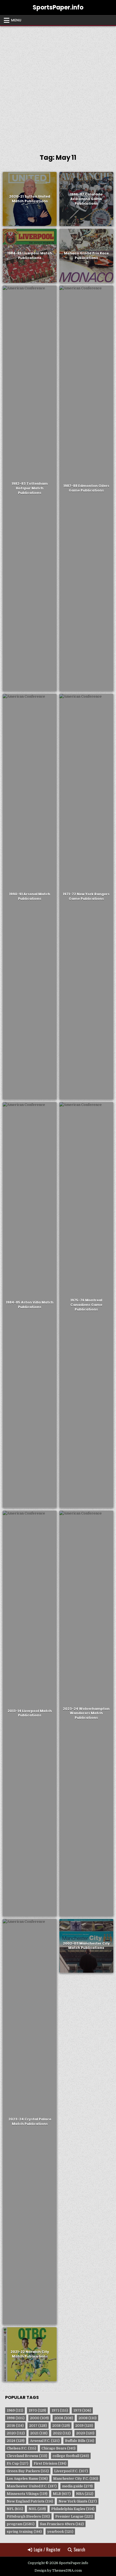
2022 (62, 2433)
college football (71, 2456)
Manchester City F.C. (76, 2479)
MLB (62, 2494)
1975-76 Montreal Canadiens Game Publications (86, 1305)
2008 (88, 2418)
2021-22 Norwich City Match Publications (30, 2354)
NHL (37, 2509)
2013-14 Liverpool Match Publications (30, 1713)
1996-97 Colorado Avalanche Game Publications (86, 199)
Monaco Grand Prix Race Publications (86, 256)
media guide (77, 2486)
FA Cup (18, 2463)
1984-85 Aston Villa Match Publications (30, 1305)
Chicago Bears (59, 2448)
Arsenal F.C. (45, 2441)
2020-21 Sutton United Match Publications (30, 199)
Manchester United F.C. (32, 2486)
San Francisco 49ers (62, 2524)
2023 (85, 2433)
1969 (15, 2410)
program (21, 2524)
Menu (16, 20)
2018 (61, 2426)
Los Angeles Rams (27, 2479)
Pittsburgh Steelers (28, 2516)
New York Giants (78, 2501)
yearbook (60, 2532)
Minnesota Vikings (27, 2494)
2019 (84, 2426)
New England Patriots (30, 2501)
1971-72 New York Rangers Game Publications (86, 896)
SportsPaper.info (58, 7)
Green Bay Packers (28, 2471)
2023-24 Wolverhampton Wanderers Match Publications (86, 1713)
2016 (15, 2426)
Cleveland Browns (27, 2456)
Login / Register (47, 2550)
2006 (64, 2418)
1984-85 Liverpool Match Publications (30, 256)
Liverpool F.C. (71, 2471)
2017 (38, 2426)
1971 (60, 2410)
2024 (16, 2441)
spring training (24, 2532)
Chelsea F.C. (21, 2448)
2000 (39, 2418)
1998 (16, 2418)
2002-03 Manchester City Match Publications (86, 1946)
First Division (50, 2463)
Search (79, 2550)
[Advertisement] (58, 87)
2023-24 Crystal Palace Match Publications (30, 2121)
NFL (15, 2509)
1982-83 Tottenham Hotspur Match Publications (30, 488)
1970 (37, 2410)
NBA (85, 2494)
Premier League (74, 2516)
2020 (16, 2433)
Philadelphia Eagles (73, 2509)
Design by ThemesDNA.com (58, 2571)
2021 (39, 2433)
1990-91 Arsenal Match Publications (30, 896)
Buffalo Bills (80, 2441)
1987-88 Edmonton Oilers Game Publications (86, 488)
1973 (82, 2410)
